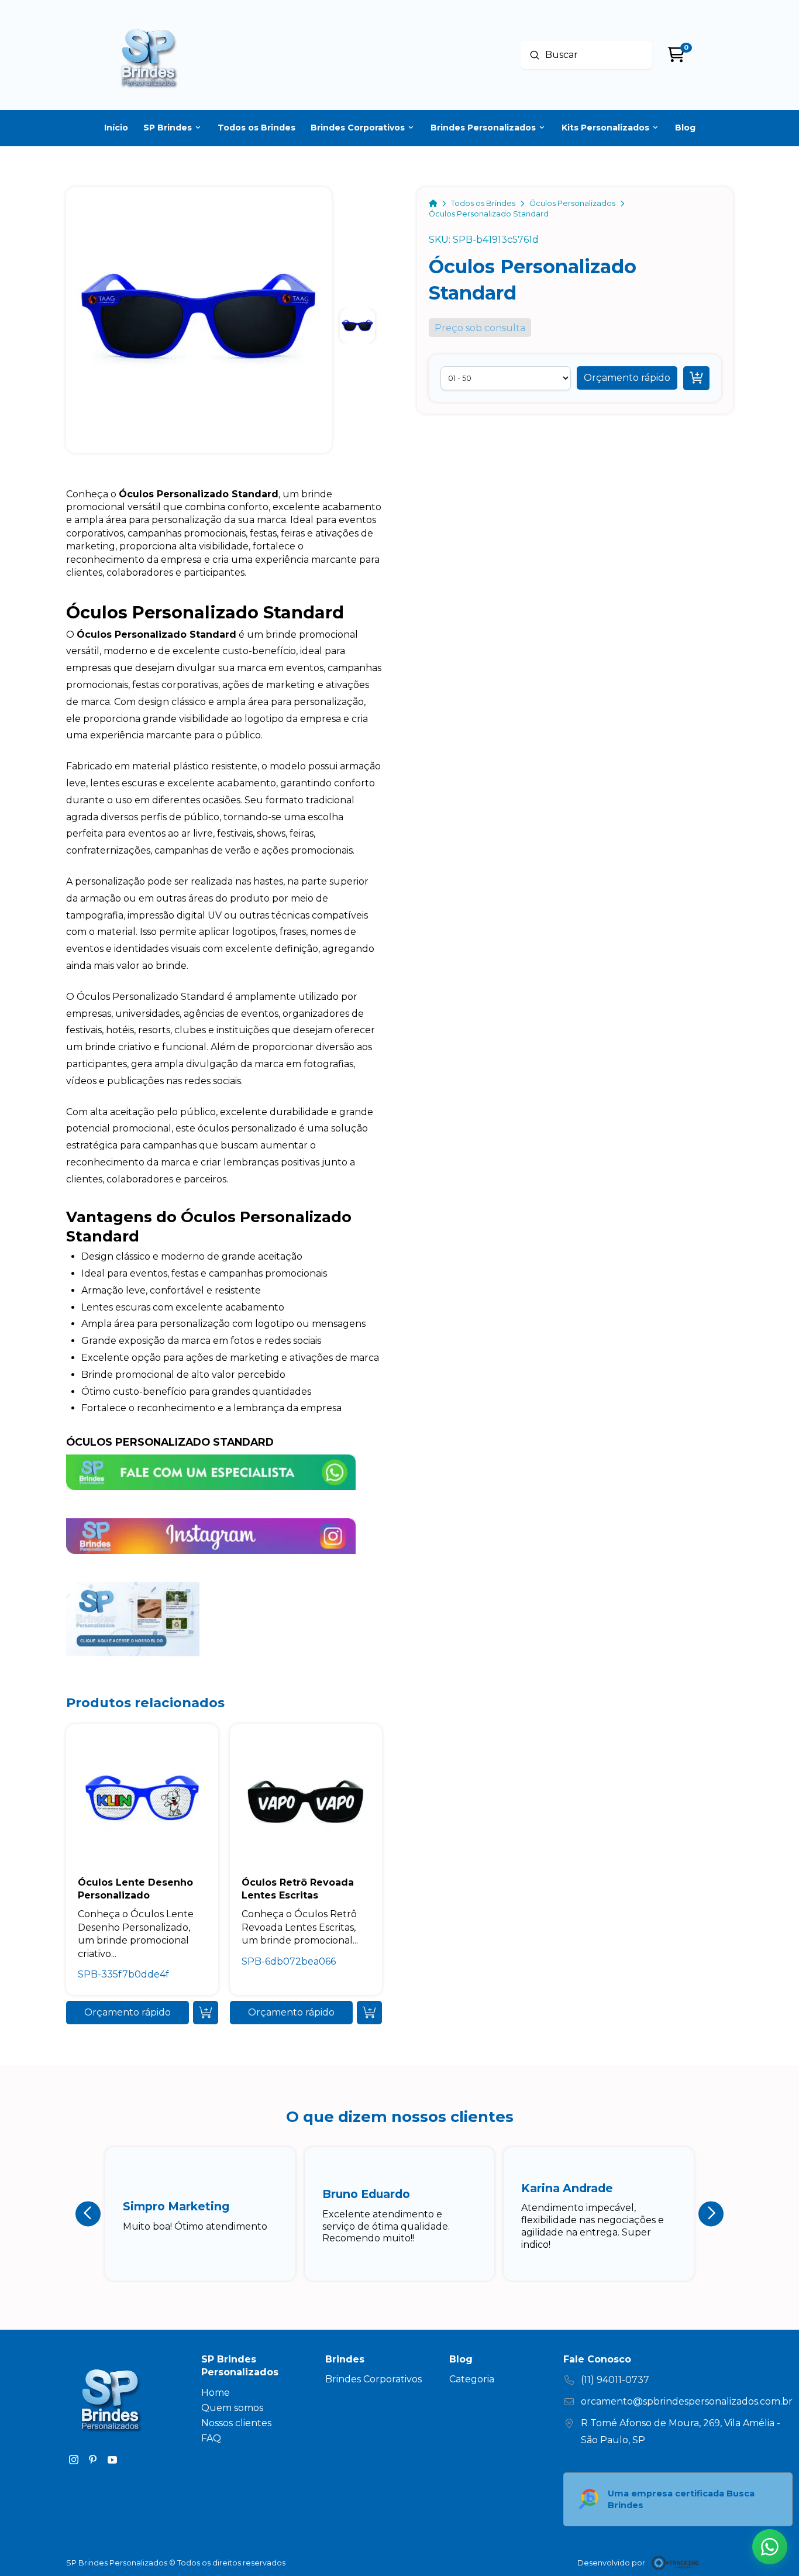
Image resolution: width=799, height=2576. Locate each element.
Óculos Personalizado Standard (170, 1442)
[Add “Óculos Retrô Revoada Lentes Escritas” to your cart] (369, 2013)
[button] (627, 378)
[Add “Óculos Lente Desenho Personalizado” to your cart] (206, 2013)
